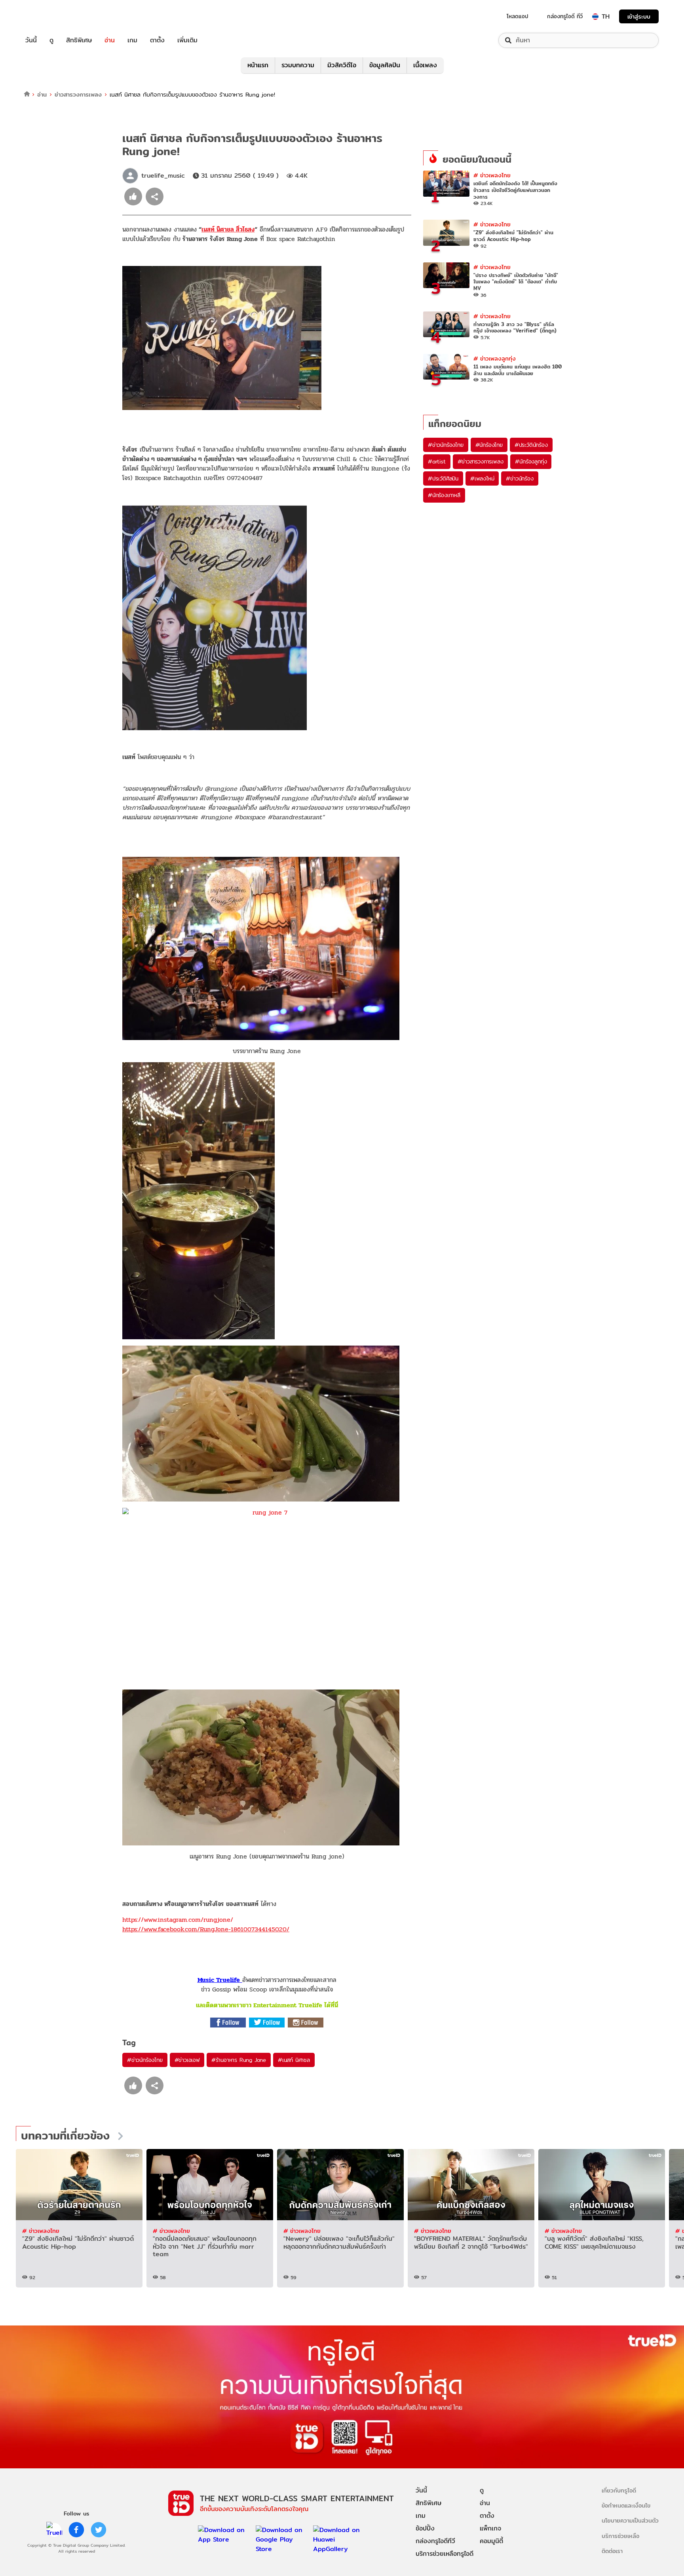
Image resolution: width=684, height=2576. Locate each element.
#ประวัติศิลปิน (443, 478)
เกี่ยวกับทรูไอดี (619, 2490)
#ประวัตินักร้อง (531, 445)
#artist (437, 461)
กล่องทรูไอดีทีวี (435, 2541)
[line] (54, 2530)
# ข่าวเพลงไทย (492, 175)
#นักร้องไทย (489, 445)
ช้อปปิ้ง (425, 2528)
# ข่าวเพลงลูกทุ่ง (495, 358)
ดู (51, 40)
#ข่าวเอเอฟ (187, 2060)
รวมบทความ (298, 65)
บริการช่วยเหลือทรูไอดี (445, 2554)
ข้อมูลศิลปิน (385, 65)
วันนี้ (31, 40)
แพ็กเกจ (490, 2528)
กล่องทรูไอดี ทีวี (565, 16)
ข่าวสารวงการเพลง (78, 94)
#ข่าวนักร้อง (520, 478)
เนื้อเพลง (425, 65)
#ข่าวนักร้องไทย (145, 2060)
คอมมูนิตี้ (491, 2541)
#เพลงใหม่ (482, 478)
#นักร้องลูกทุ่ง (531, 461)
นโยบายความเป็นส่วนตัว (630, 2520)
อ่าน (110, 40)
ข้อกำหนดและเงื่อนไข (626, 2505)
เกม (132, 40)
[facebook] (76, 2530)
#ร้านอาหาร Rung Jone (239, 2060)
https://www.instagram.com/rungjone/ (178, 1920)
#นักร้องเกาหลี (444, 495)
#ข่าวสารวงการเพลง (481, 461)
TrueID (49, 16)
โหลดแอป (518, 16)
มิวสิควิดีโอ (342, 65)
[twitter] (99, 2530)
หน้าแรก (258, 65)
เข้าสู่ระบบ (639, 16)
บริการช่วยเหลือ (620, 2536)
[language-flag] (595, 17)
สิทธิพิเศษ (79, 40)
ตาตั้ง (157, 40)
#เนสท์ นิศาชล (294, 2060)
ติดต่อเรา (612, 2551)
